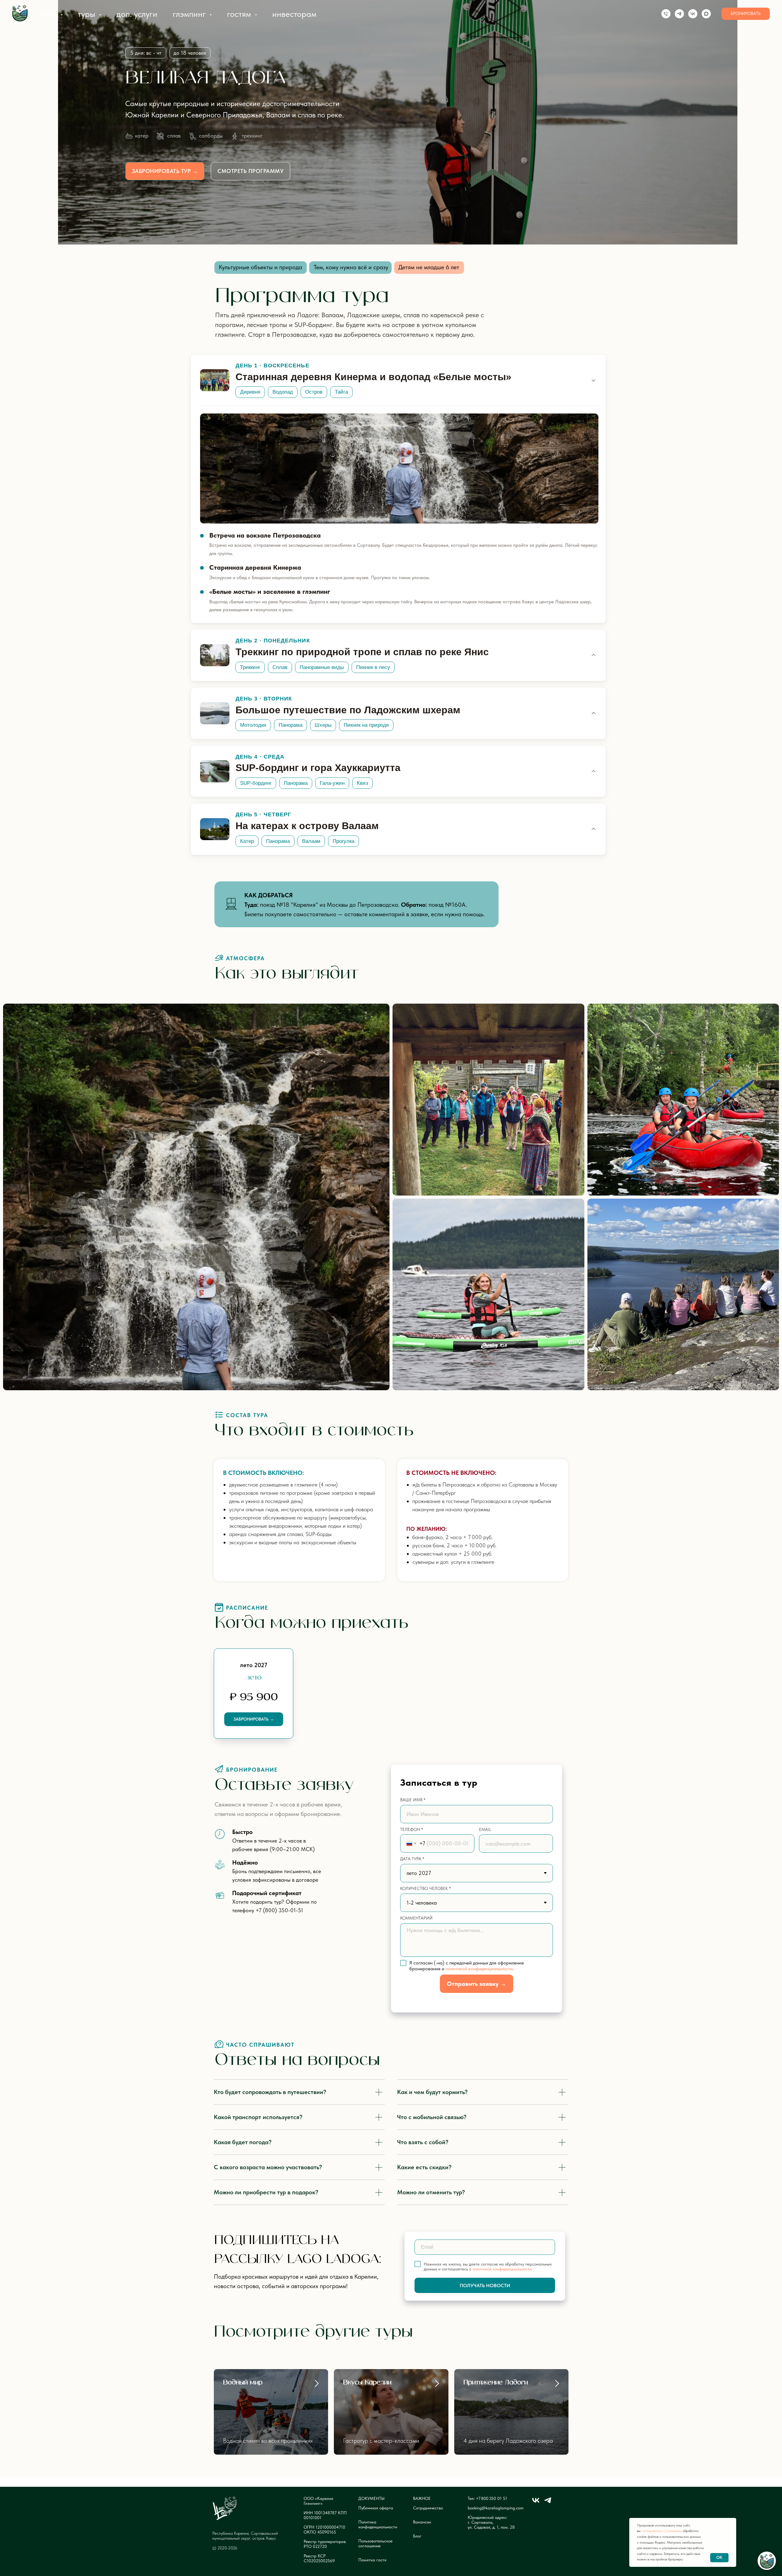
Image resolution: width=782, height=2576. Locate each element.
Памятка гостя (372, 2560)
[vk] (693, 14)
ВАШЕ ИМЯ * (413, 1800)
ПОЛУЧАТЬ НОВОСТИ (485, 2286)
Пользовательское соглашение (375, 2543)
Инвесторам (294, 14)
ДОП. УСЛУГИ (137, 14)
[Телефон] (666, 14)
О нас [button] (48, 14)
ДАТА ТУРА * (412, 1859)
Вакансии (422, 2522)
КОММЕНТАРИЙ (416, 1918)
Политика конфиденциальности (378, 2524)
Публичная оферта (376, 2508)
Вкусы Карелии (367, 2382)
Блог (417, 2536)
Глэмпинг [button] (190, 14)
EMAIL (485, 1829)
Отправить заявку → (477, 1984)
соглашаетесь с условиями (662, 2531)
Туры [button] (88, 14)
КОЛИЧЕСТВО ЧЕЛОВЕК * (426, 1888)
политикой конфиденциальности (479, 1969)
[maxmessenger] (706, 14)
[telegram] (679, 14)
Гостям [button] (240, 14)
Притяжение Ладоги (496, 2382)
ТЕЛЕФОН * (412, 1829)
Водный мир (243, 2382)
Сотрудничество (428, 2508)
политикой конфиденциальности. (502, 2269)
